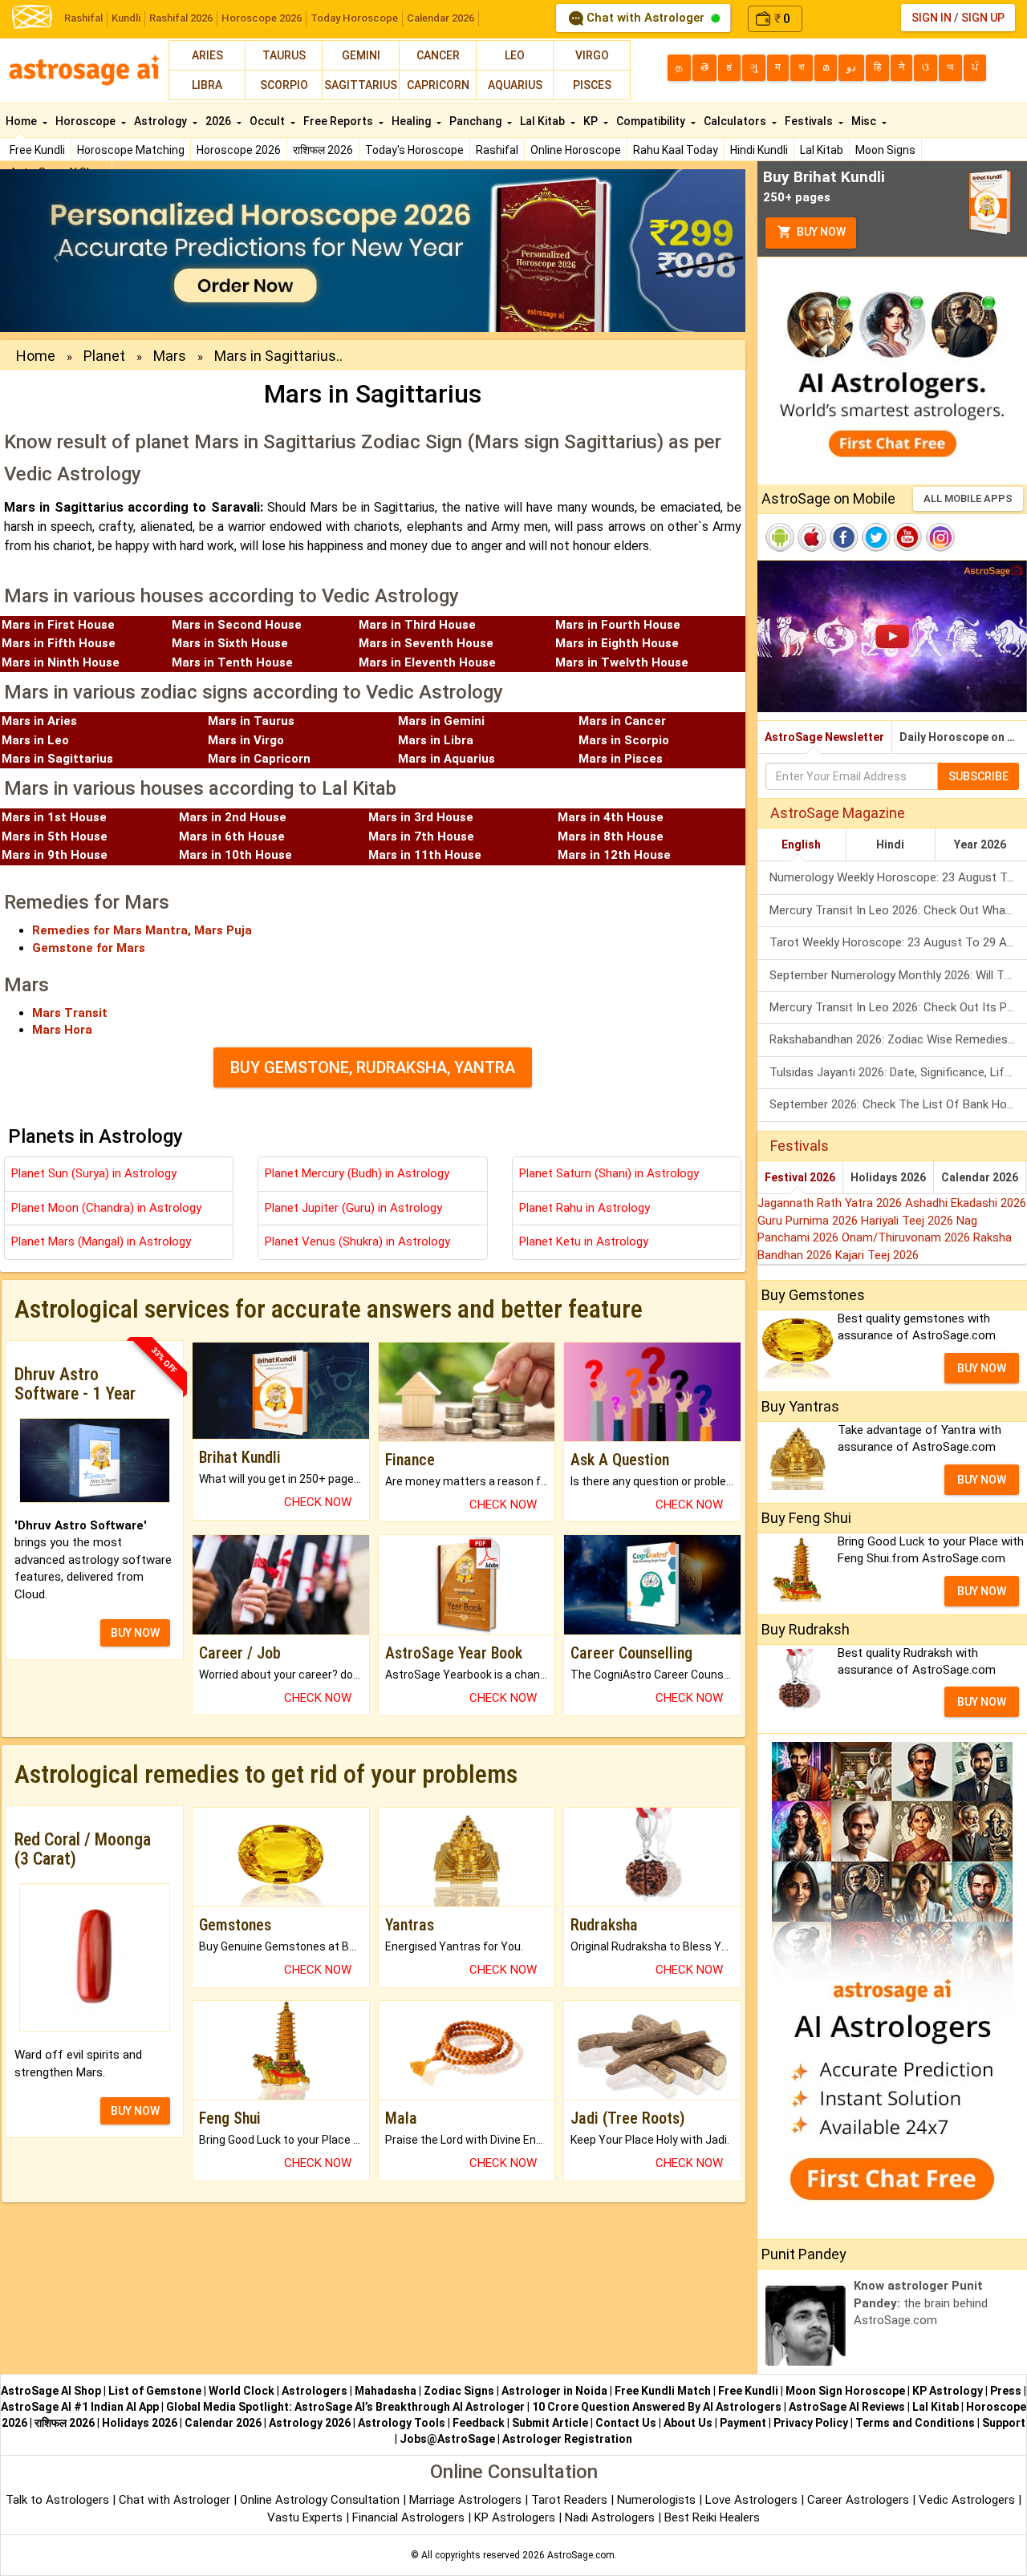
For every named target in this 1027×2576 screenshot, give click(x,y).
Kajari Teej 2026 (877, 1255)
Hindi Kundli (759, 150)
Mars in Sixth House (230, 643)
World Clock (242, 2391)
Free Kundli (37, 150)
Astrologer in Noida (554, 2391)
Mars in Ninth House (61, 662)
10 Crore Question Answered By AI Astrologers (657, 2407)
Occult (268, 121)
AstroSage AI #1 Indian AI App (80, 2407)
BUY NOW (135, 1633)
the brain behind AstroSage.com (921, 2303)
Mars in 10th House (235, 855)
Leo (515, 55)
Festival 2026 (800, 1177)
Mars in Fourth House (618, 625)
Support (1004, 2423)
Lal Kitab (822, 150)
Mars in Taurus (251, 721)
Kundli (126, 18)
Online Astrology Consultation (321, 2500)
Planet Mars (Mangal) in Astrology (101, 1241)
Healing (412, 121)
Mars (170, 356)
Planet (104, 356)
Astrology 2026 (310, 2423)
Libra (207, 85)
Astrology (162, 121)
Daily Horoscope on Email (963, 737)
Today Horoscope (354, 18)
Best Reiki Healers (712, 2517)
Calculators (736, 121)
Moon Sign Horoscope (845, 2391)
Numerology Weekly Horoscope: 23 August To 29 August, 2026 (898, 877)
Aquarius (515, 85)
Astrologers (315, 2391)
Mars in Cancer (622, 721)
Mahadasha (386, 2391)
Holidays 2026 (888, 1177)
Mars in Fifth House (59, 643)
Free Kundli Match (663, 2391)
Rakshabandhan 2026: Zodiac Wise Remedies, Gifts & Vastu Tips (898, 1039)
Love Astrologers (751, 2500)
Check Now (318, 1502)
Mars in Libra (436, 740)
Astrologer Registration (567, 2439)
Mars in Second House (237, 625)
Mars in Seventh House (426, 643)
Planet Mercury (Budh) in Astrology (357, 1173)
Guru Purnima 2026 (809, 1221)
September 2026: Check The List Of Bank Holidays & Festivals (898, 1104)
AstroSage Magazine (838, 813)
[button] (56, 251)
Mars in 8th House (611, 836)
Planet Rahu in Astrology (585, 1208)
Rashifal (83, 18)
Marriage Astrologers (467, 2500)
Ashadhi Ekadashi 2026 (966, 1203)
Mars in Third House (417, 625)
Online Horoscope (576, 150)
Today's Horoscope (414, 150)
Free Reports (339, 121)
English (801, 844)
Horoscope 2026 (262, 18)
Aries (207, 55)
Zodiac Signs (459, 2391)
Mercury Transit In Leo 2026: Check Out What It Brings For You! (898, 910)
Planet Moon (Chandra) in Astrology (106, 1208)
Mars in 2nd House (233, 817)
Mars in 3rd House (421, 817)
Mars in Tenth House (232, 662)
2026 (219, 121)
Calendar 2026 (440, 18)
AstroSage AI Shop (51, 2391)
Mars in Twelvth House (622, 662)
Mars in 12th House (614, 855)
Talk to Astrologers (57, 2500)
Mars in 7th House (421, 836)
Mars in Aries (39, 721)
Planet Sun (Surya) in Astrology (94, 1173)
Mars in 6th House (232, 836)
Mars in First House (58, 625)
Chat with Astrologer (645, 18)
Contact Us (626, 2423)
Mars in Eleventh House (427, 662)
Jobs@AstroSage (447, 2439)
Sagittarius (361, 85)
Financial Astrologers (408, 2517)
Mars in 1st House (54, 817)
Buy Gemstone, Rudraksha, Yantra (373, 1067)
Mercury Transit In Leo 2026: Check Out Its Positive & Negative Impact (898, 1007)
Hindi (890, 844)
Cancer (438, 55)
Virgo (592, 55)
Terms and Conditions (915, 2423)
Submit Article (550, 2423)
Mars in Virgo (246, 740)
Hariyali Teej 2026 (909, 1221)
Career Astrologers (858, 2500)
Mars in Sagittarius (57, 759)
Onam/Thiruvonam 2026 (907, 1237)
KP (592, 121)
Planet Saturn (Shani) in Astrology (609, 1173)
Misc (865, 121)
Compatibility (652, 121)
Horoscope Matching (131, 150)
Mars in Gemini (441, 721)
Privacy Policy (811, 2423)
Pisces (592, 85)
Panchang (477, 121)
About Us (688, 2423)
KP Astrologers (516, 2517)
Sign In (932, 18)
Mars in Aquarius (447, 759)
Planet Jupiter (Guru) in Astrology (353, 1208)
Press (1006, 2391)
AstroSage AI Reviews (847, 2407)
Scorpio (284, 85)
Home (22, 121)
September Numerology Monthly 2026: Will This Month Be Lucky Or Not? (898, 975)
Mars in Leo (35, 740)
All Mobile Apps (968, 498)
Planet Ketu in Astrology (584, 1241)
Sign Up (983, 18)
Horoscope (87, 121)
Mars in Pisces (621, 759)
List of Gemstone (155, 2391)
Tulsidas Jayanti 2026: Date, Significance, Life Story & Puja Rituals (898, 1072)
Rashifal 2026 (181, 18)
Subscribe (978, 776)
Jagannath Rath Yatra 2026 (831, 1203)
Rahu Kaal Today (676, 150)
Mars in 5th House (55, 836)
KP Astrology (948, 2391)
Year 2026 (980, 844)
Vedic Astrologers (967, 2500)
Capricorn (438, 85)
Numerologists (658, 2500)
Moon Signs (885, 150)
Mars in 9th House (55, 855)
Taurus (284, 55)
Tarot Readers (571, 2500)
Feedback (479, 2423)
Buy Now (820, 232)
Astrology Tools (402, 2423)
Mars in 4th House (611, 817)
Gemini (361, 55)
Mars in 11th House (425, 855)
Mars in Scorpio (624, 740)
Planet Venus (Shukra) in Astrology (357, 1241)
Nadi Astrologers (610, 2517)
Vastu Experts (305, 2517)
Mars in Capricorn (259, 759)
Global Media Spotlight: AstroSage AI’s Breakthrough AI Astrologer (345, 2407)
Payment (743, 2423)
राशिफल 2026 (323, 150)
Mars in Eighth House (617, 643)
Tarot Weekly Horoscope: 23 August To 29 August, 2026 (898, 942)
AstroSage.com (581, 2555)
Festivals (810, 121)
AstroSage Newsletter (824, 737)
